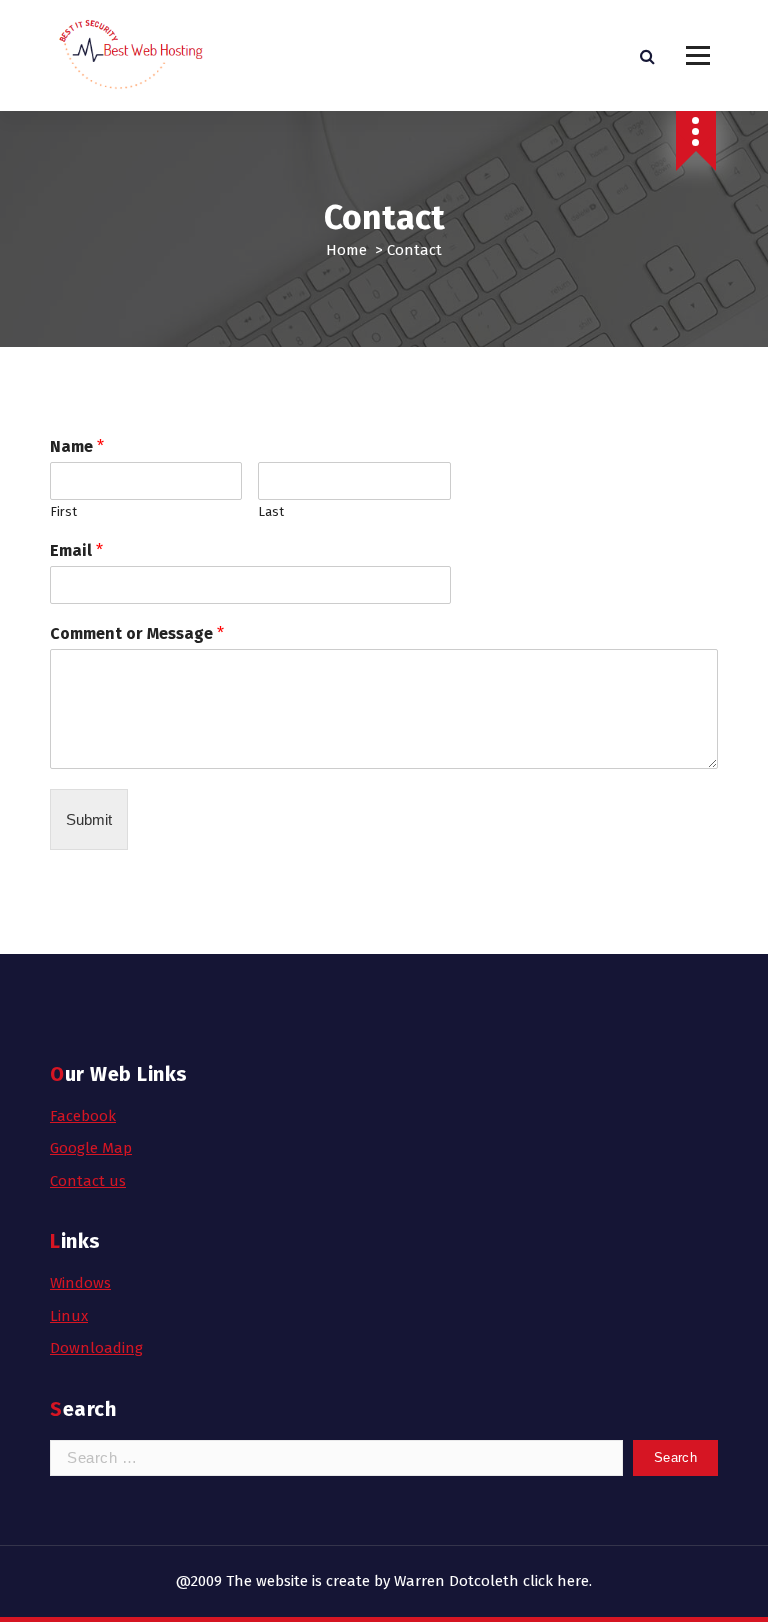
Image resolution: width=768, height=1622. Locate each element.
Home (346, 250)
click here (556, 1581)
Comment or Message (137, 633)
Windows (80, 1283)
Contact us (88, 1181)
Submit (89, 819)
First (63, 511)
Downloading (96, 1348)
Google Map (91, 1148)
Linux (69, 1316)
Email (76, 550)
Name (77, 446)
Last (271, 511)
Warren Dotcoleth (456, 1581)
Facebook (83, 1116)
